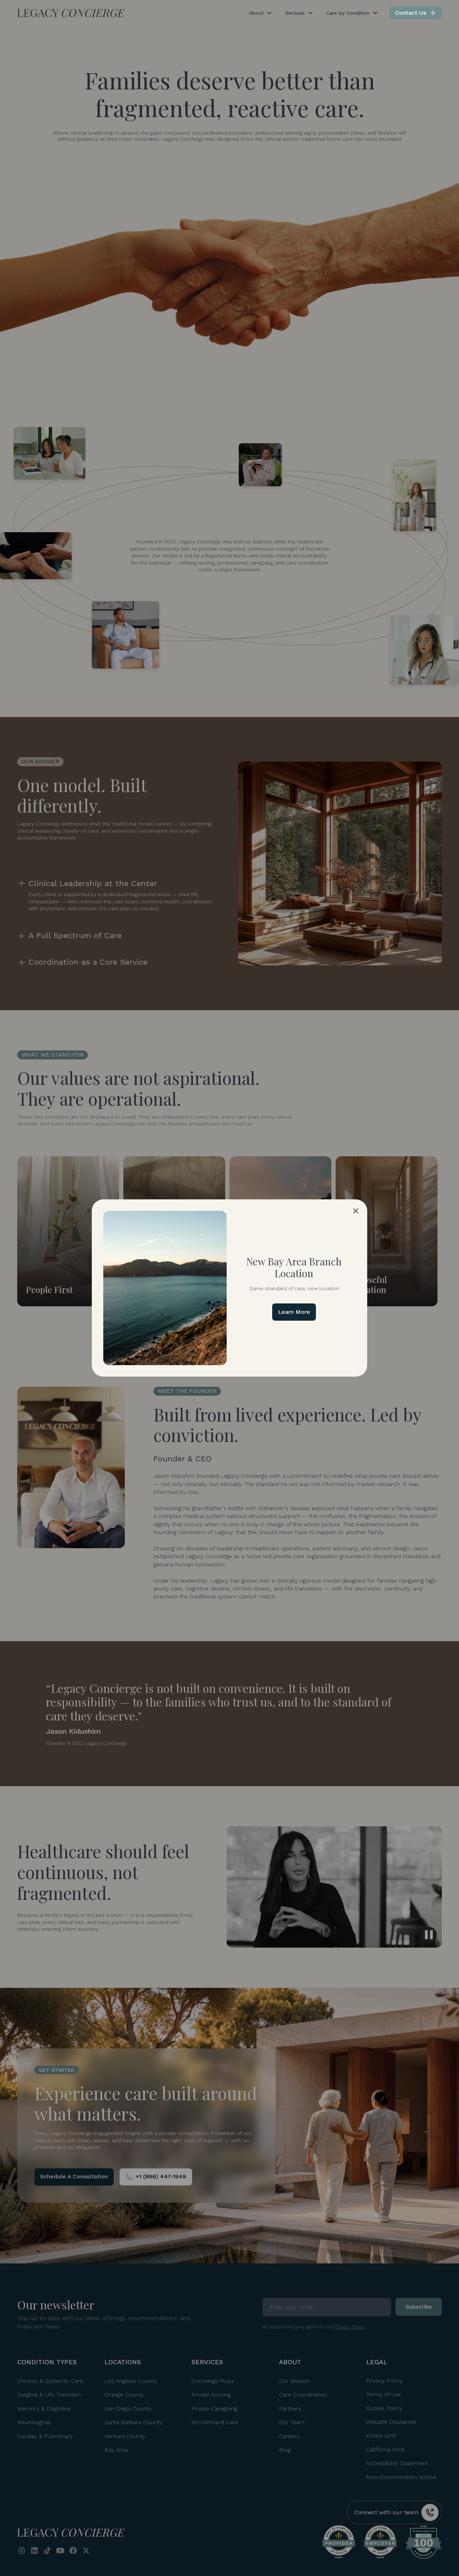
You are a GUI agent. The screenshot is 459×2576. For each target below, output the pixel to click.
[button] (356, 1211)
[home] (71, 13)
